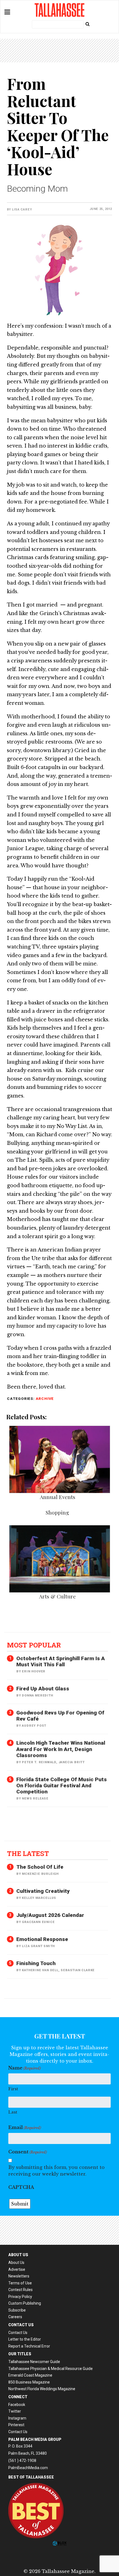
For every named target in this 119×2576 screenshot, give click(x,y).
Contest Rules (20, 2290)
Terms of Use (20, 2283)
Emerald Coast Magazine (30, 2375)
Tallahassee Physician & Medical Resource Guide (51, 2369)
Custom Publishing (25, 2303)
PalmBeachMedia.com (28, 2468)
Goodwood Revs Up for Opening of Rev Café (60, 1716)
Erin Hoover (34, 1671)
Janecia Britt (72, 1762)
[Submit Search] (87, 24)
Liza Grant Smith (38, 1946)
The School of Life (40, 1867)
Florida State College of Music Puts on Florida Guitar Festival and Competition (62, 1786)
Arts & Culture (57, 1596)
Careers (15, 2317)
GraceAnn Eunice (38, 1922)
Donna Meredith (37, 1696)
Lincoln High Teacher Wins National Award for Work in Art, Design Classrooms (61, 1749)
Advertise (17, 2269)
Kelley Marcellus (39, 1898)
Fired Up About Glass (43, 1689)
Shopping (57, 1512)
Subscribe (17, 2310)
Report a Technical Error (29, 2346)
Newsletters (19, 2276)
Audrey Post (34, 1726)
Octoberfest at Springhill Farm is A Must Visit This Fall (61, 1661)
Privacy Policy (20, 2297)
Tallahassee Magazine (59, 10)
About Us (16, 2263)
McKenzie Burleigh (40, 1874)
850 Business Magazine (29, 2382)
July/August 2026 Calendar (50, 1915)
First (13, 2089)
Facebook (17, 2405)
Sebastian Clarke (78, 1970)
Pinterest (16, 2425)
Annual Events (58, 1497)
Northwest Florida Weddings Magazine (42, 2389)
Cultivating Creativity (43, 1891)
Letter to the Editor (25, 2339)
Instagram (17, 2418)
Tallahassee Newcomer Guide (34, 2362)
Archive (45, 1398)
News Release (35, 1799)
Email (25, 2127)
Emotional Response (42, 1939)
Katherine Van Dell (40, 1970)
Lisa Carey (22, 209)
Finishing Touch (36, 1963)
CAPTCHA (21, 2187)
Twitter (15, 2411)
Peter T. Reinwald (39, 1762)
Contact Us (18, 2333)
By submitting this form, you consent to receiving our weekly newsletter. (56, 2171)
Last (13, 2112)
